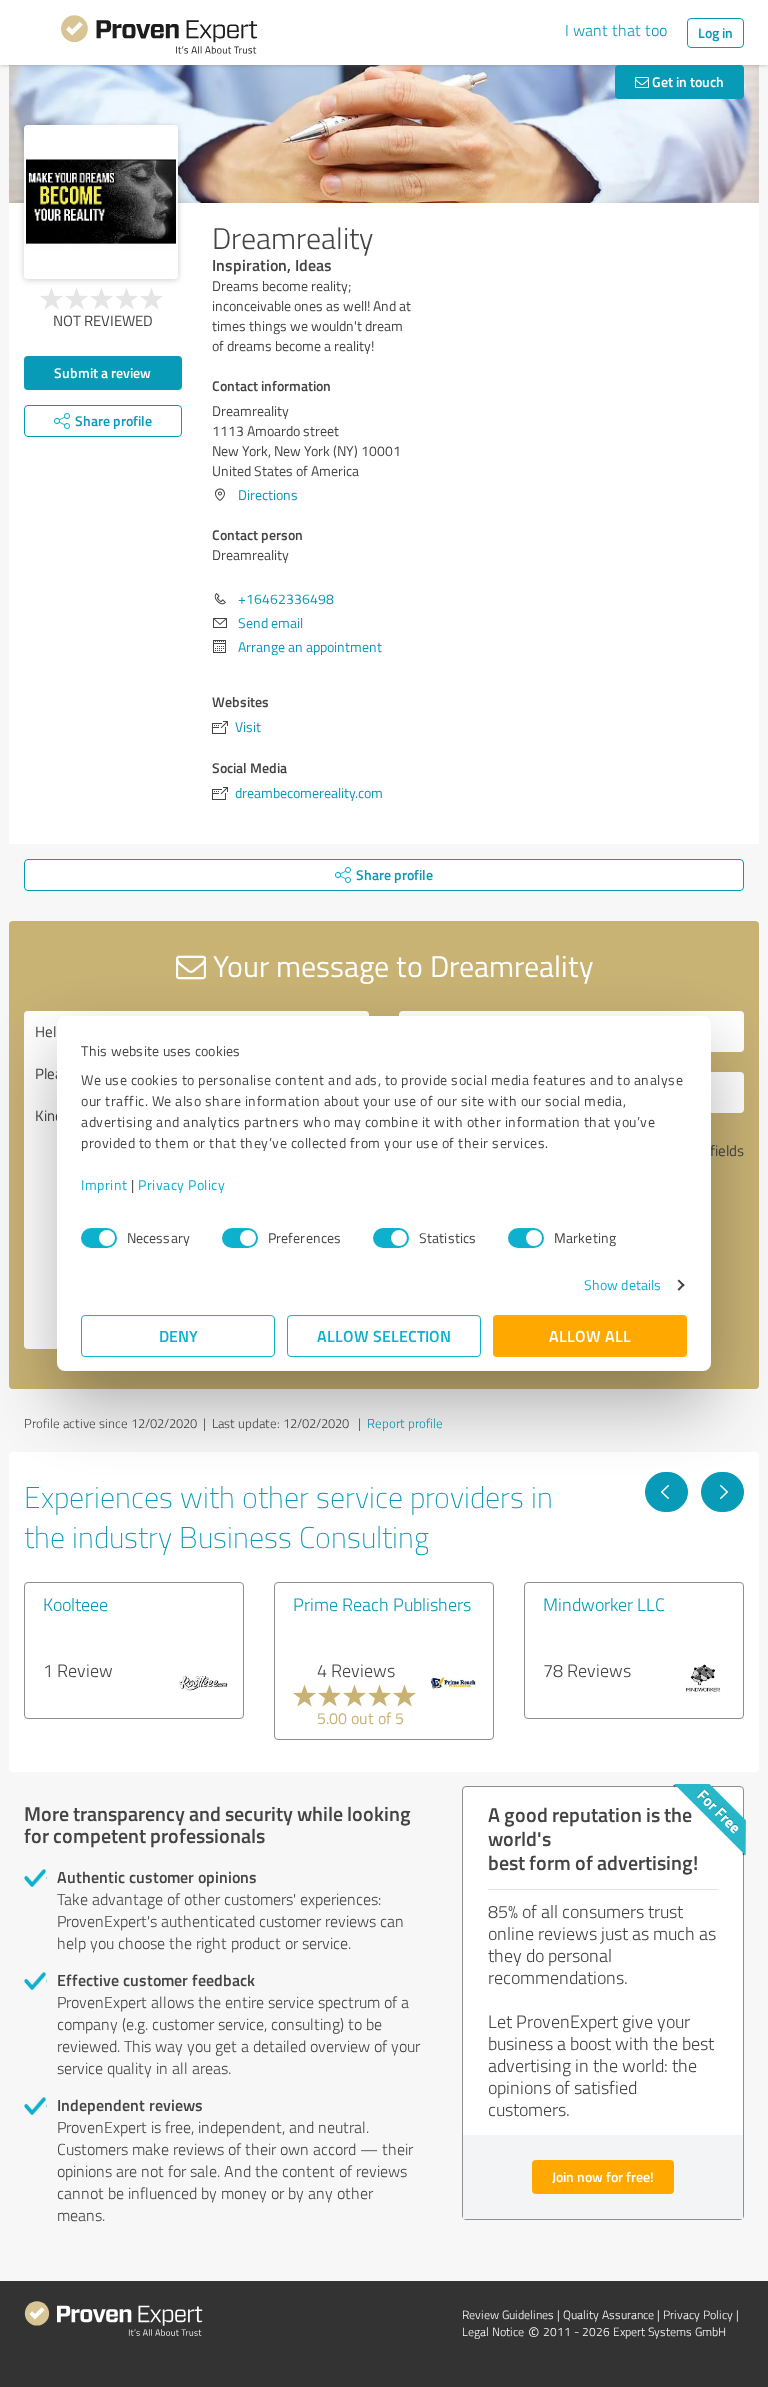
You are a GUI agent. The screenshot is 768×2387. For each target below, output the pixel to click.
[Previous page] (666, 1492)
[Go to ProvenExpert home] (159, 38)
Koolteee (75, 1604)
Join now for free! (603, 2176)
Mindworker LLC (604, 1604)
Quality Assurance (608, 2314)
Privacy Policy (181, 1184)
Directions (268, 494)
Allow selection (384, 1335)
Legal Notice (493, 2331)
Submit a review (102, 372)
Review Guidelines (508, 2314)
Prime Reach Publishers (382, 1604)
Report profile (405, 1423)
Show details (622, 1284)
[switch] (240, 1238)
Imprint (104, 1184)
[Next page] (722, 1492)
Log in (715, 32)
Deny (178, 1335)
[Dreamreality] (101, 202)
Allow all (590, 1335)
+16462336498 (286, 598)
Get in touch (686, 81)
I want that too (616, 30)
